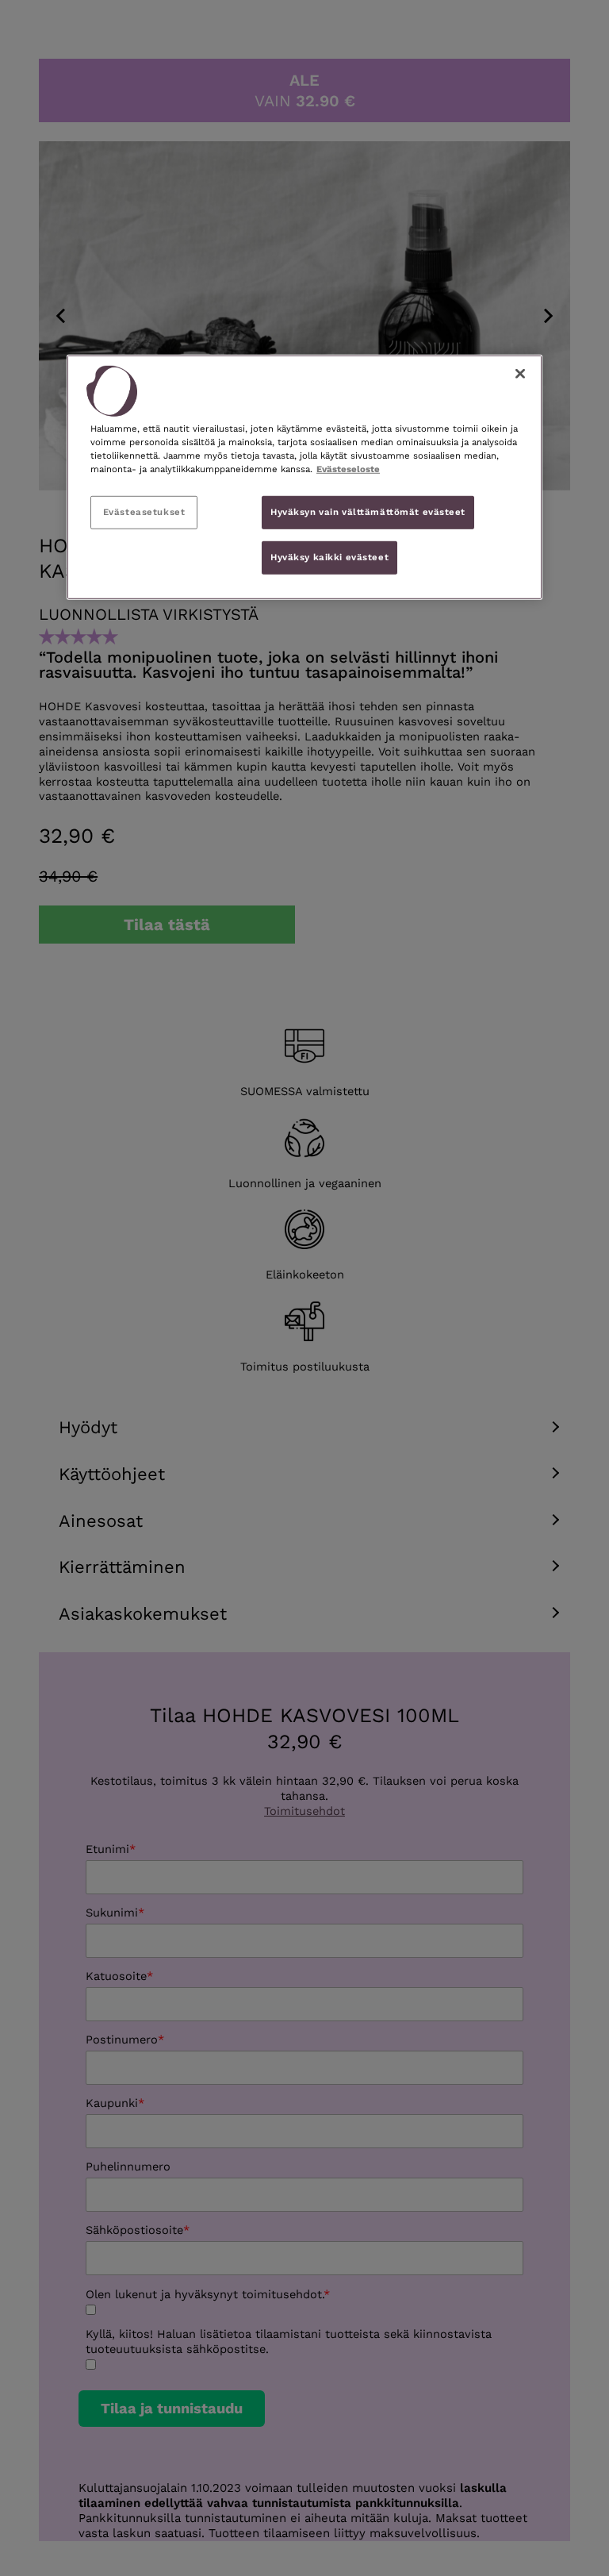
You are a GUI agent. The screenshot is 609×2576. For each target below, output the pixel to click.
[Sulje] (520, 374)
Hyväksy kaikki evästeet (329, 556)
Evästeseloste (348, 469)
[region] (304, 477)
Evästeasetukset (144, 512)
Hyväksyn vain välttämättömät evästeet (368, 512)
